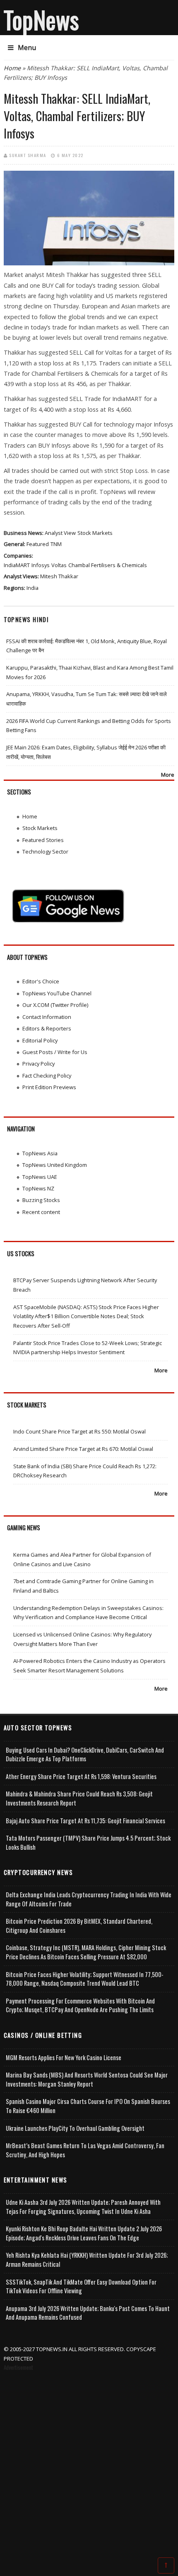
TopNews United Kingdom (55, 1165)
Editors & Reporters (47, 1028)
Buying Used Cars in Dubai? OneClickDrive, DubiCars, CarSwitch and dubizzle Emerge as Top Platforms (85, 1754)
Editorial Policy (40, 1040)
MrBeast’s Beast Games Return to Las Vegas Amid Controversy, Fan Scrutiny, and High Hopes (85, 2150)
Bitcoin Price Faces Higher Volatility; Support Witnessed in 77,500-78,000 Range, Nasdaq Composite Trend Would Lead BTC (85, 1979)
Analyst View (60, 533)
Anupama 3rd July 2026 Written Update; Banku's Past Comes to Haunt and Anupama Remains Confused (88, 2313)
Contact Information (47, 1017)
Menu (27, 48)
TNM (56, 544)
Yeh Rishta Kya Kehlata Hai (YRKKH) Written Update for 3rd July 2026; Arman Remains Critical (87, 2260)
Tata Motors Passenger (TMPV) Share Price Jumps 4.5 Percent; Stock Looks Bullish (88, 1843)
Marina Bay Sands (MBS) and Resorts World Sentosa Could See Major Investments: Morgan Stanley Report (87, 2079)
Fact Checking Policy (47, 1076)
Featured (38, 544)
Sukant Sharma (28, 155)
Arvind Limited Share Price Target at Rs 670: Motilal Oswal (83, 1449)
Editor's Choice (41, 981)
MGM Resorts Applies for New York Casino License (64, 2057)
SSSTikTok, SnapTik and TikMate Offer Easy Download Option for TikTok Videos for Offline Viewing (81, 2286)
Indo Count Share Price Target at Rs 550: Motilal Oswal (79, 1431)
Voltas (59, 565)
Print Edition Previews (49, 1087)
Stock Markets (95, 533)
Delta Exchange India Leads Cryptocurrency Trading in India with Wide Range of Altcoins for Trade (89, 1899)
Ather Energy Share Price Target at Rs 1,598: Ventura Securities (81, 1776)
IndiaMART (17, 565)
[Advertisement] (89, 2466)
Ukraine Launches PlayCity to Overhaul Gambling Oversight (75, 2128)
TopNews (41, 19)
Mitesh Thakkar (59, 576)
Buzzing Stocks (41, 1200)
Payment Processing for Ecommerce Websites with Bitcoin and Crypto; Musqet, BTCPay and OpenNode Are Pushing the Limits (80, 2005)
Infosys (41, 565)
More (168, 775)
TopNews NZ (38, 1188)
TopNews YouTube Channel (57, 993)
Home (12, 68)
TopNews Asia (40, 1153)
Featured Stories (43, 840)
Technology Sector (45, 852)
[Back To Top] (166, 2565)
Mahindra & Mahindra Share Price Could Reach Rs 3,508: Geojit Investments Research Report (79, 1798)
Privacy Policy (38, 1064)
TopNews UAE (40, 1177)
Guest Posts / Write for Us (55, 1052)
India (32, 588)
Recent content (41, 1212)
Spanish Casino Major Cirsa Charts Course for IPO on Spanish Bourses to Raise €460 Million (88, 2106)
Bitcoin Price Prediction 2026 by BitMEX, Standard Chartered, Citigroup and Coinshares (79, 1926)
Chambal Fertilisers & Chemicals (108, 565)
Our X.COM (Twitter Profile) (55, 1005)
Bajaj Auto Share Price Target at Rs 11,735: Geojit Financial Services (85, 1821)
